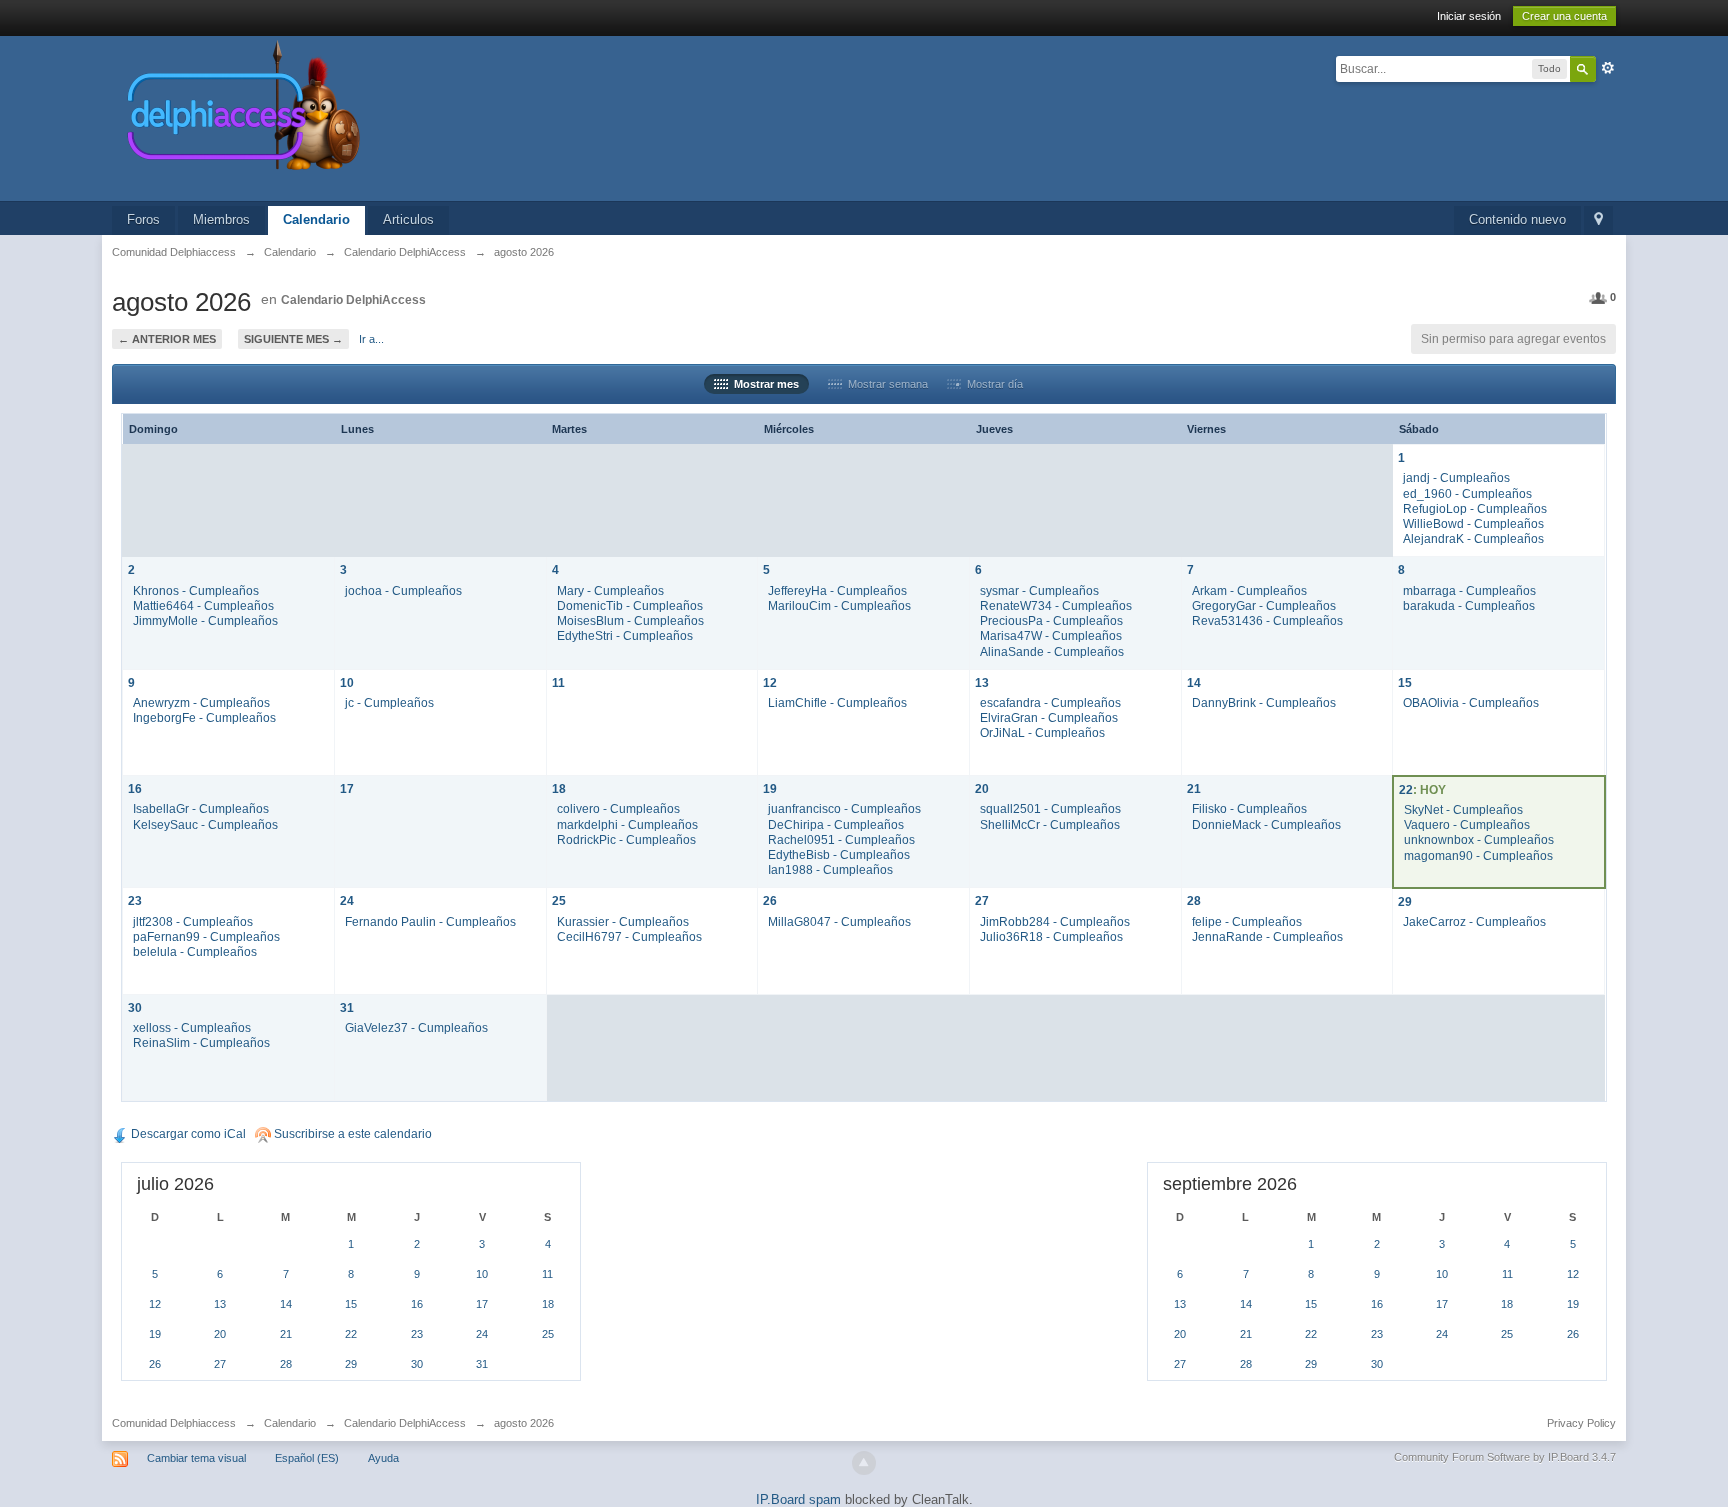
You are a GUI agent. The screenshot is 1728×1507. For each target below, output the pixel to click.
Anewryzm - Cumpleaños (201, 702)
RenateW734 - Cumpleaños (1056, 605)
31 (347, 1007)
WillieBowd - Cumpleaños (1473, 523)
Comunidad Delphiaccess (174, 1423)
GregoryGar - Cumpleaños (1264, 605)
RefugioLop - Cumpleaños (1475, 508)
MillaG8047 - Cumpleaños (839, 921)
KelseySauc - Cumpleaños (205, 824)
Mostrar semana (885, 384)
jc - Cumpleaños (389, 702)
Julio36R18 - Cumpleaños (1051, 936)
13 (982, 682)
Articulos (408, 219)
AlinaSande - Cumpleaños (1052, 651)
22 (1406, 789)
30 (135, 1007)
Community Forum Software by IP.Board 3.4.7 (1505, 1457)
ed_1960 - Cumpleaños (1467, 493)
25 (559, 900)
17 (347, 788)
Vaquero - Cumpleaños (1467, 824)
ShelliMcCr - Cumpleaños (1050, 824)
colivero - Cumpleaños (618, 808)
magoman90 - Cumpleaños (1478, 855)
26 (770, 900)
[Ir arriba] (864, 1463)
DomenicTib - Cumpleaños (630, 605)
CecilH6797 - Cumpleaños (629, 936)
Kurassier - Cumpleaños (623, 921)
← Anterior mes (167, 339)
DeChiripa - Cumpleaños (836, 824)
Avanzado (1608, 68)
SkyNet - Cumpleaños (1463, 809)
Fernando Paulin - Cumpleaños (430, 921)
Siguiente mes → (293, 339)
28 (1194, 900)
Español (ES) (307, 1458)
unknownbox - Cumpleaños (1479, 839)
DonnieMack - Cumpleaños (1266, 824)
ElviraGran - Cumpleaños (1049, 717)
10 (347, 682)
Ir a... (371, 339)
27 (982, 900)
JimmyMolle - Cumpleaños (205, 620)
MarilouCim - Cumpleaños (839, 605)
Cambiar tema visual (196, 1458)
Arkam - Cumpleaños (1249, 590)
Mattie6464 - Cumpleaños (203, 605)
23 (135, 900)
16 (135, 788)
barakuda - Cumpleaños (1469, 605)
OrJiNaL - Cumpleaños (1042, 732)
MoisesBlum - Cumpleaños (630, 620)
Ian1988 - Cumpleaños (830, 869)
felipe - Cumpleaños (1247, 921)
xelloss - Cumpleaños (192, 1027)
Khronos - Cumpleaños (196, 590)
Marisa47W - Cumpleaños (1051, 635)
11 (558, 682)
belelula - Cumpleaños (195, 951)
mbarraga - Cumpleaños (1469, 590)
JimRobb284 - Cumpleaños (1055, 921)
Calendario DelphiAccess (353, 300)
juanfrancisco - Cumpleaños (844, 808)
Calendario (316, 219)
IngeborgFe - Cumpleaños (204, 717)
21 (1194, 788)
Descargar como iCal (187, 1134)
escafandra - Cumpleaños (1050, 702)
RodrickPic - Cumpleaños (626, 839)
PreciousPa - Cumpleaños (1051, 620)
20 (982, 788)
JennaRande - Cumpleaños (1267, 936)
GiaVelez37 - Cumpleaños (416, 1027)
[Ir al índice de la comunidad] (456, 117)
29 (1405, 901)
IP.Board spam (798, 1499)
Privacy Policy (1581, 1423)
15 (1405, 682)
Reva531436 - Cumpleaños (1267, 620)
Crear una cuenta (1564, 16)
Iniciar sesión (1469, 16)
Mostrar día (992, 384)
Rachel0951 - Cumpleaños (841, 839)
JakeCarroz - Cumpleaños (1474, 921)
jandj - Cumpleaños (1456, 477)
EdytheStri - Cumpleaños (625, 635)
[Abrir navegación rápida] (1598, 220)
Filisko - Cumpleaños (1249, 808)
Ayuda (383, 1458)
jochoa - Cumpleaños (403, 590)
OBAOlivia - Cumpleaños (1471, 702)
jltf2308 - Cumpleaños (193, 921)
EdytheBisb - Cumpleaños (839, 854)
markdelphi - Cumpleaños (627, 824)
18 (559, 788)
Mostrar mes (763, 384)
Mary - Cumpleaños (610, 590)
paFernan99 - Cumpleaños (206, 936)
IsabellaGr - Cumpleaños (201, 808)
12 (770, 682)
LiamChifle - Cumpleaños (837, 702)
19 (770, 788)
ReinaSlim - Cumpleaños (201, 1042)
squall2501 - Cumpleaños (1050, 808)
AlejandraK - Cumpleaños (1473, 538)
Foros (143, 219)
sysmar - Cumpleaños (1039, 590)
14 (1194, 682)
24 (347, 900)
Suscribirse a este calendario (351, 1134)
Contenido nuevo (1517, 219)
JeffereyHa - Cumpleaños (837, 590)
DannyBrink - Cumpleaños (1264, 702)
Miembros (221, 219)
